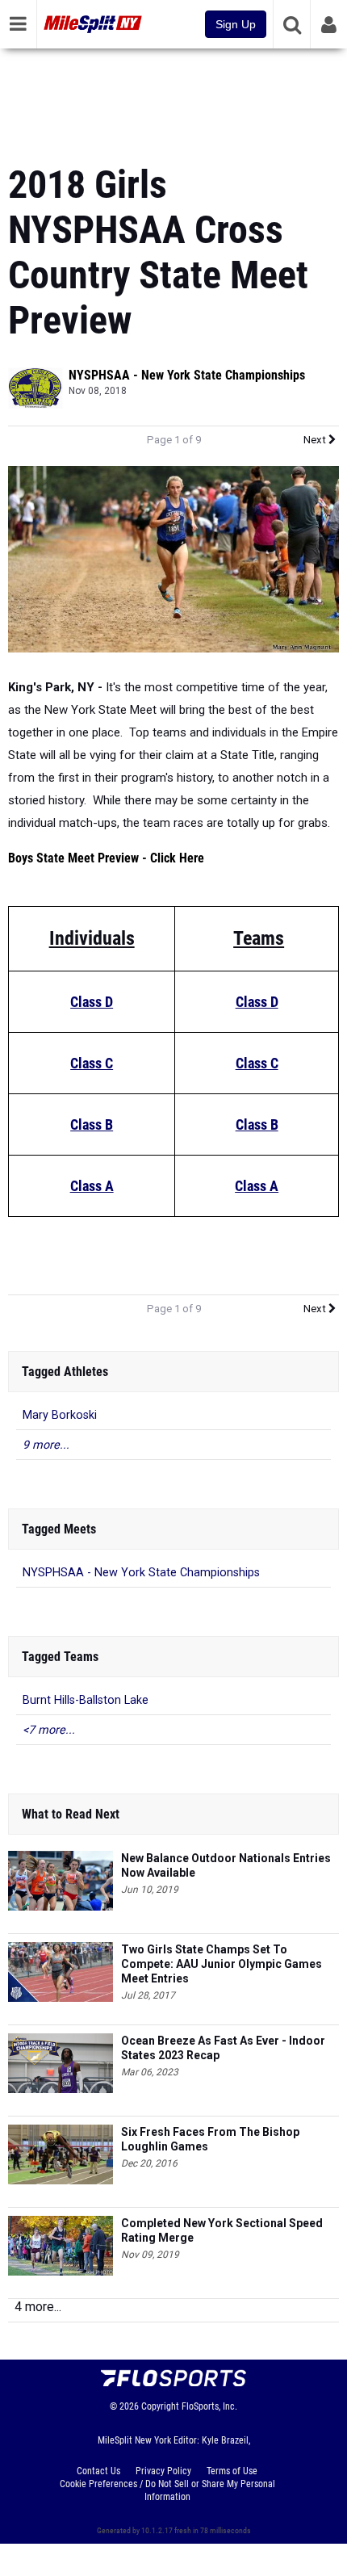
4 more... (38, 2307)
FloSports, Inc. (209, 2406)
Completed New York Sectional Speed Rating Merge (222, 2230)
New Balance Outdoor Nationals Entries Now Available (226, 1865)
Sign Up (236, 24)
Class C (92, 1063)
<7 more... (49, 1730)
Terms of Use (232, 2471)
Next (316, 440)
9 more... (46, 1445)
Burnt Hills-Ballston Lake (86, 1700)
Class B (92, 1124)
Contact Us (98, 2471)
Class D (92, 1002)
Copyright (160, 2406)
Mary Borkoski (60, 1415)
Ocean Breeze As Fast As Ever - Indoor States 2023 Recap (223, 2048)
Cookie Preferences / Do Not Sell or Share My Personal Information (167, 2490)
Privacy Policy (163, 2471)
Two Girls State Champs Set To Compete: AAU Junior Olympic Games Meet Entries (222, 1964)
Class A (92, 1186)
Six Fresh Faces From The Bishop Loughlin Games (210, 2139)
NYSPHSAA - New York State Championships (187, 375)
